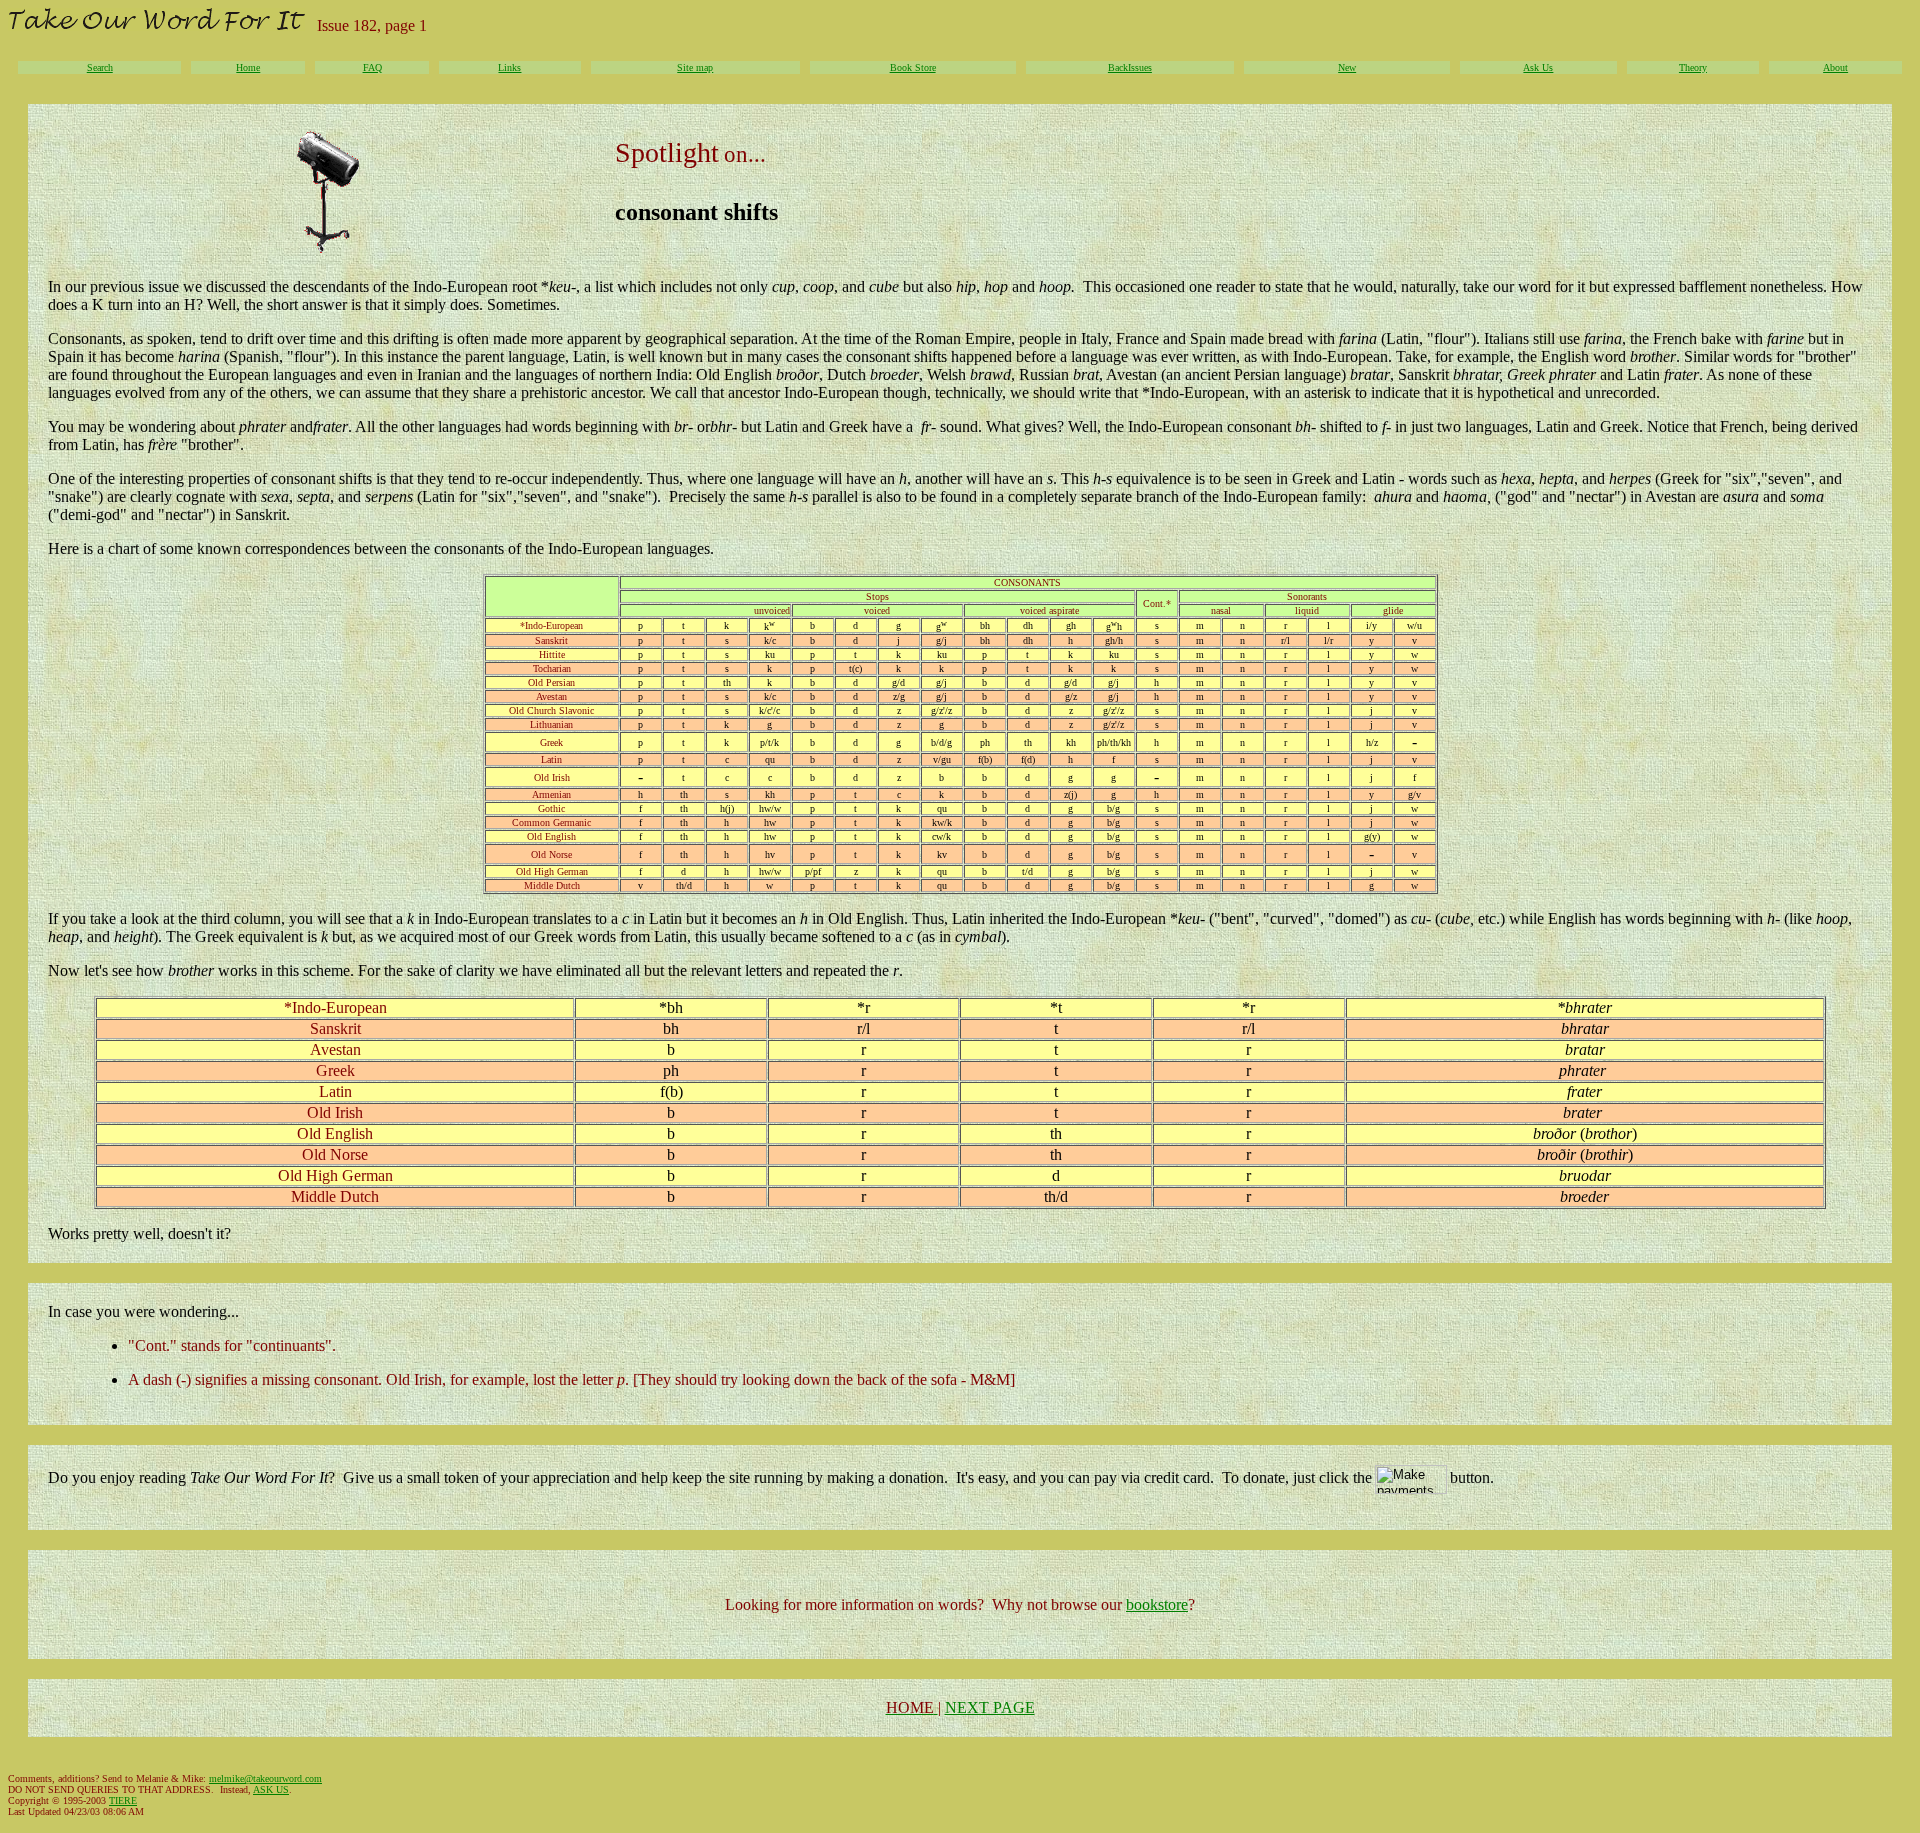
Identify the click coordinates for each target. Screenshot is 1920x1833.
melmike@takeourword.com (265, 1778)
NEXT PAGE (990, 1707)
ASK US (271, 1789)
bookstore (1157, 1604)
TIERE (123, 1800)
